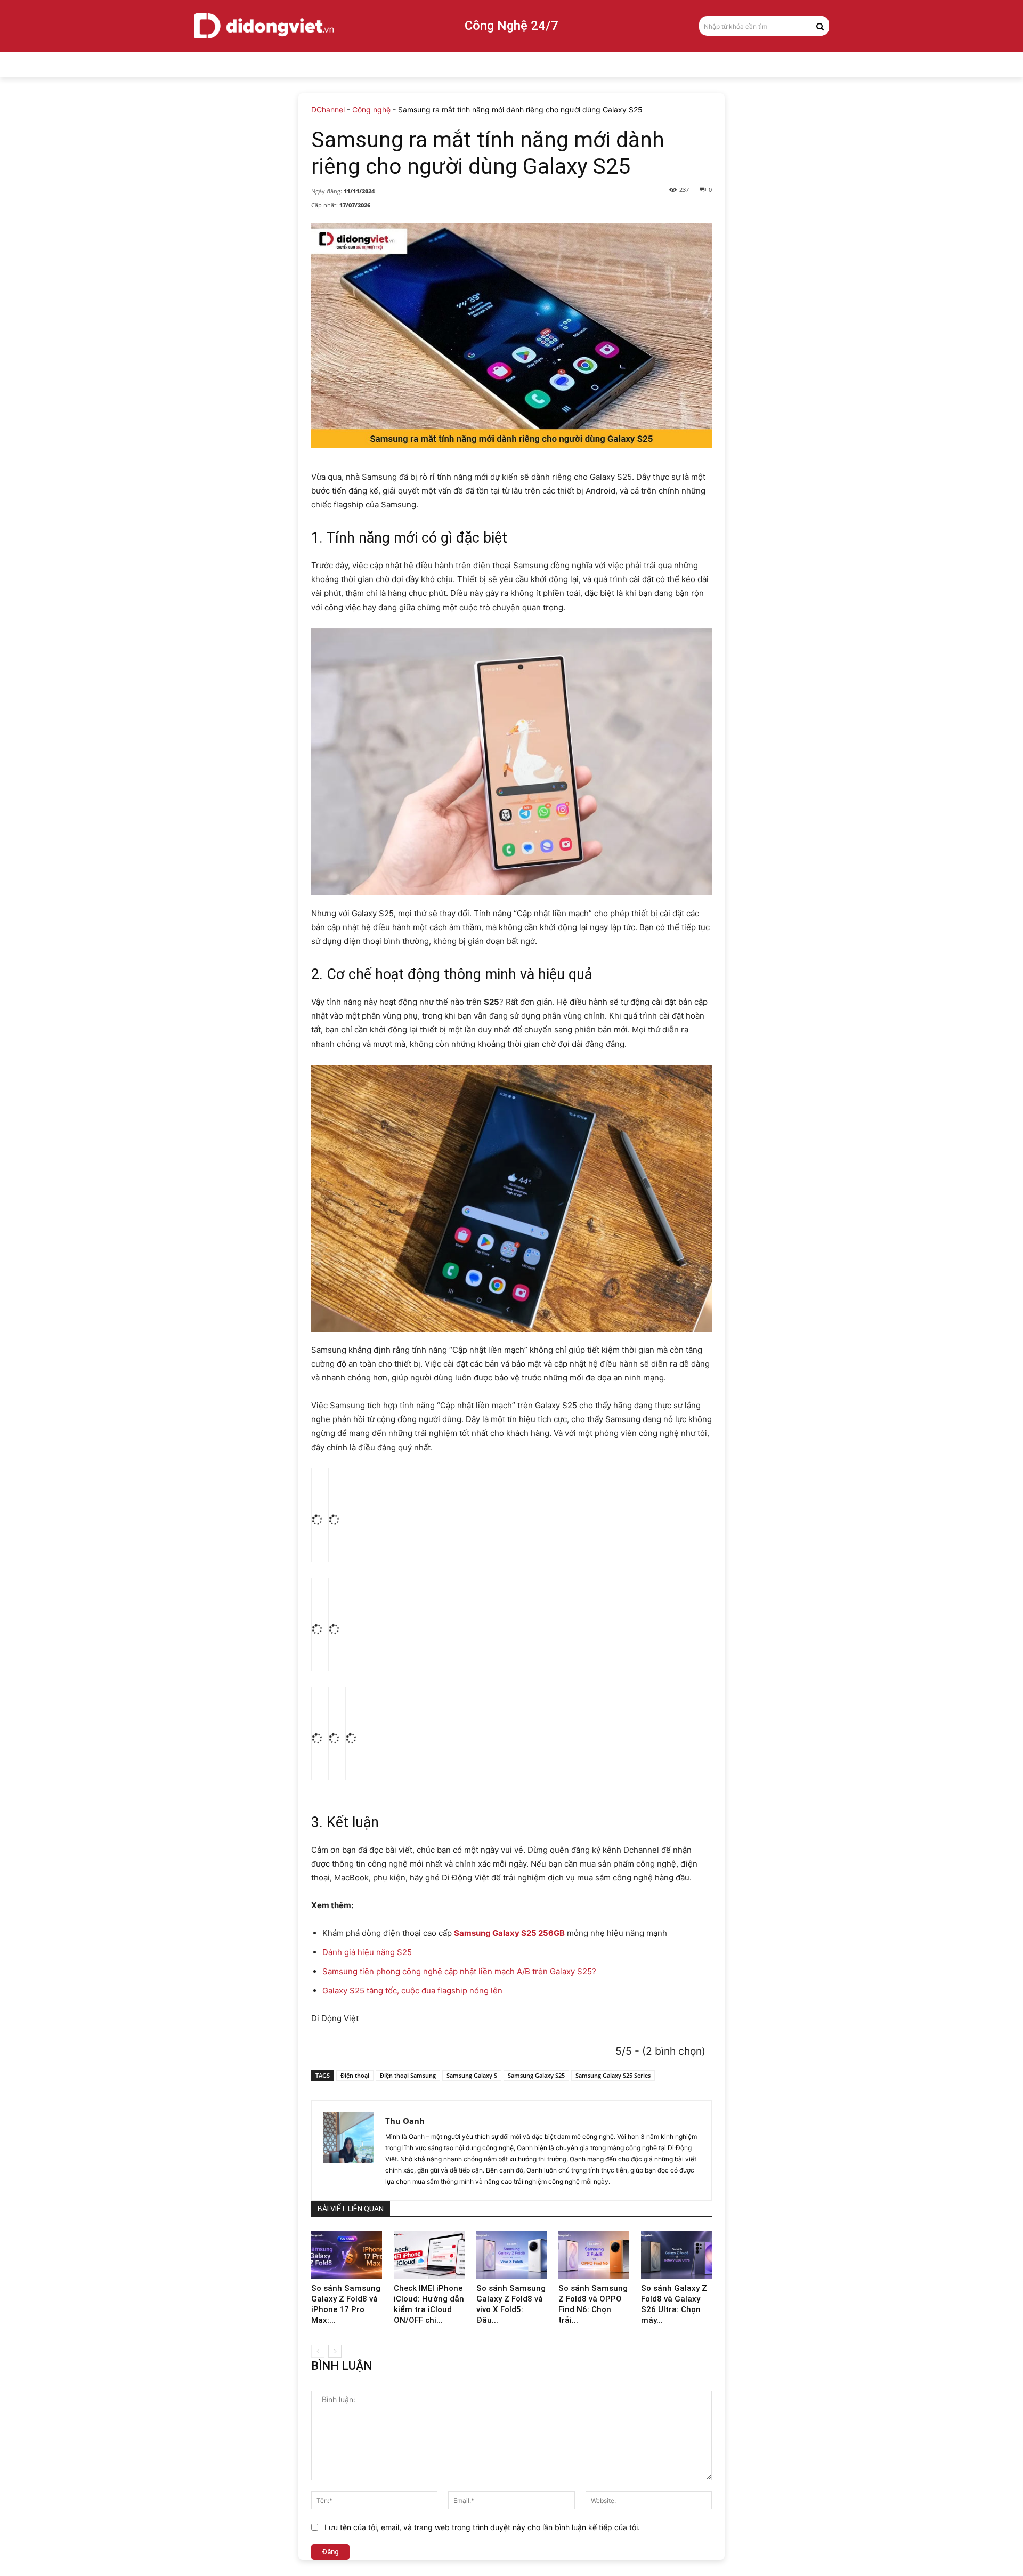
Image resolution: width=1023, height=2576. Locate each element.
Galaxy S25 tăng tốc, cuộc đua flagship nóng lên (412, 1990)
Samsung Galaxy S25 (536, 2075)
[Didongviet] (264, 26)
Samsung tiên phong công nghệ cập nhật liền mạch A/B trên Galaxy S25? (459, 1971)
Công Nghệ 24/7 (511, 26)
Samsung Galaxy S (472, 2075)
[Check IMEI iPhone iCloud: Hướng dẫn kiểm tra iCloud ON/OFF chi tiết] (429, 2255)
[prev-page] (318, 2351)
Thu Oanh (405, 2121)
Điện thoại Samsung (408, 2075)
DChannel (328, 110)
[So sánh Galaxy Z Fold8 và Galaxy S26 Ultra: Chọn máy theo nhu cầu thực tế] (676, 2255)
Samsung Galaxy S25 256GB (509, 1933)
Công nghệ (371, 110)
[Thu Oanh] (348, 2150)
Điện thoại (355, 2075)
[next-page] (335, 2351)
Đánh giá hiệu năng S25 (367, 1952)
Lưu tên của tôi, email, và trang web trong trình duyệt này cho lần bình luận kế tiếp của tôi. (482, 2527)
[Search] (820, 26)
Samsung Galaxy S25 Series (613, 2075)
